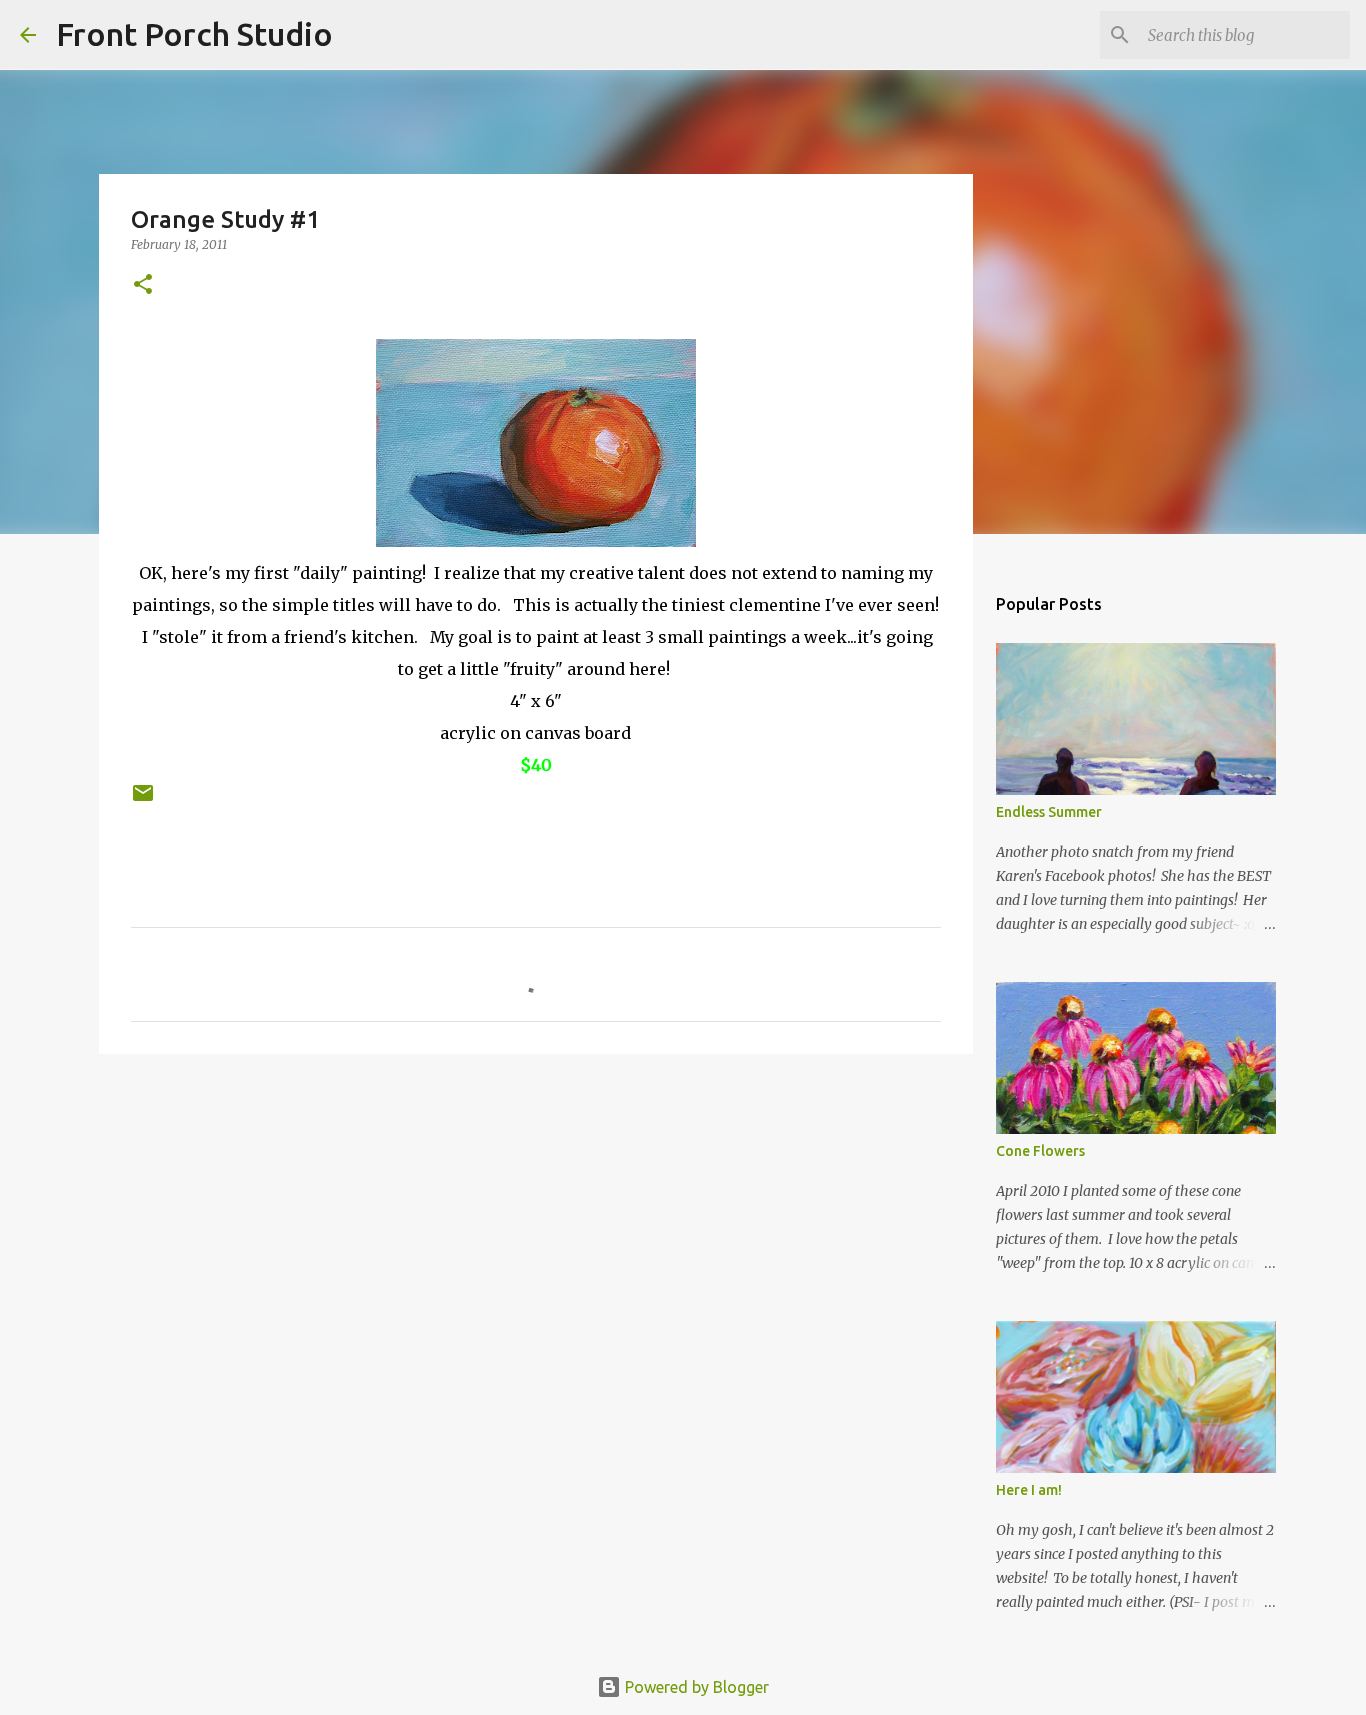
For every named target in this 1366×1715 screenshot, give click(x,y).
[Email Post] (143, 800)
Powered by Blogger (695, 1687)
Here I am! (1029, 1490)
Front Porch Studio (194, 34)
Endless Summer (1049, 812)
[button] (143, 285)
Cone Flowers (1040, 1151)
